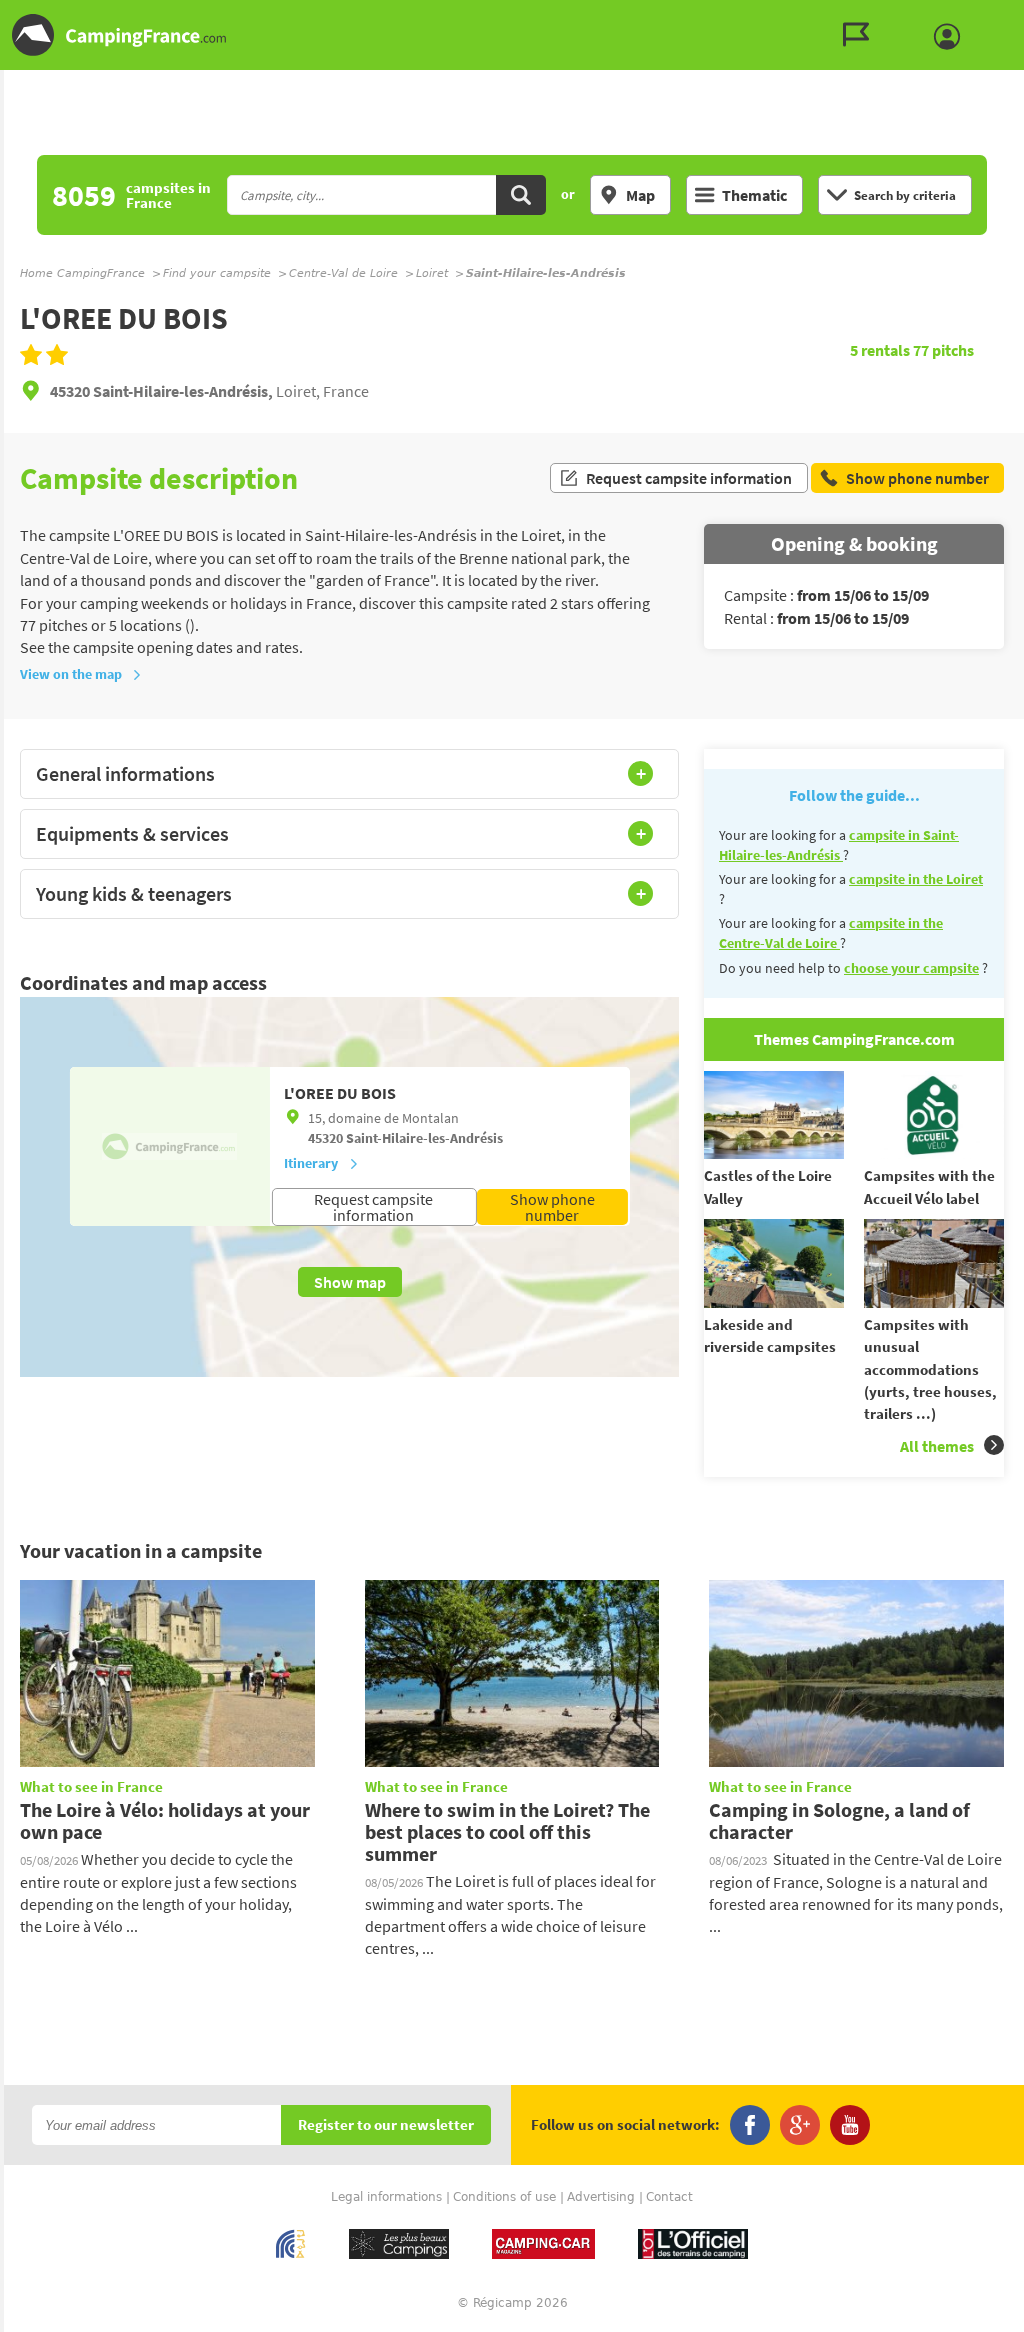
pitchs (943, 350)
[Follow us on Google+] (800, 2125)
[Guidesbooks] (861, 35)
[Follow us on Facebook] (750, 2125)
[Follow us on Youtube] (850, 2125)
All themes (937, 1446)
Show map (350, 1282)
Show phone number (552, 1207)
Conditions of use (504, 2197)
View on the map (71, 674)
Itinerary (311, 1163)
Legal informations (386, 2197)
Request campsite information (689, 478)
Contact (669, 2197)
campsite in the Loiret (916, 879)
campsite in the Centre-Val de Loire (831, 933)
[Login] (952, 37)
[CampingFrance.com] (512, 35)
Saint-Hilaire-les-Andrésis (424, 1138)
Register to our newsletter (386, 2125)
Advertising (601, 2197)
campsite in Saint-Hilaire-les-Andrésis (839, 845)
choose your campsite (911, 968)
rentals (881, 350)
